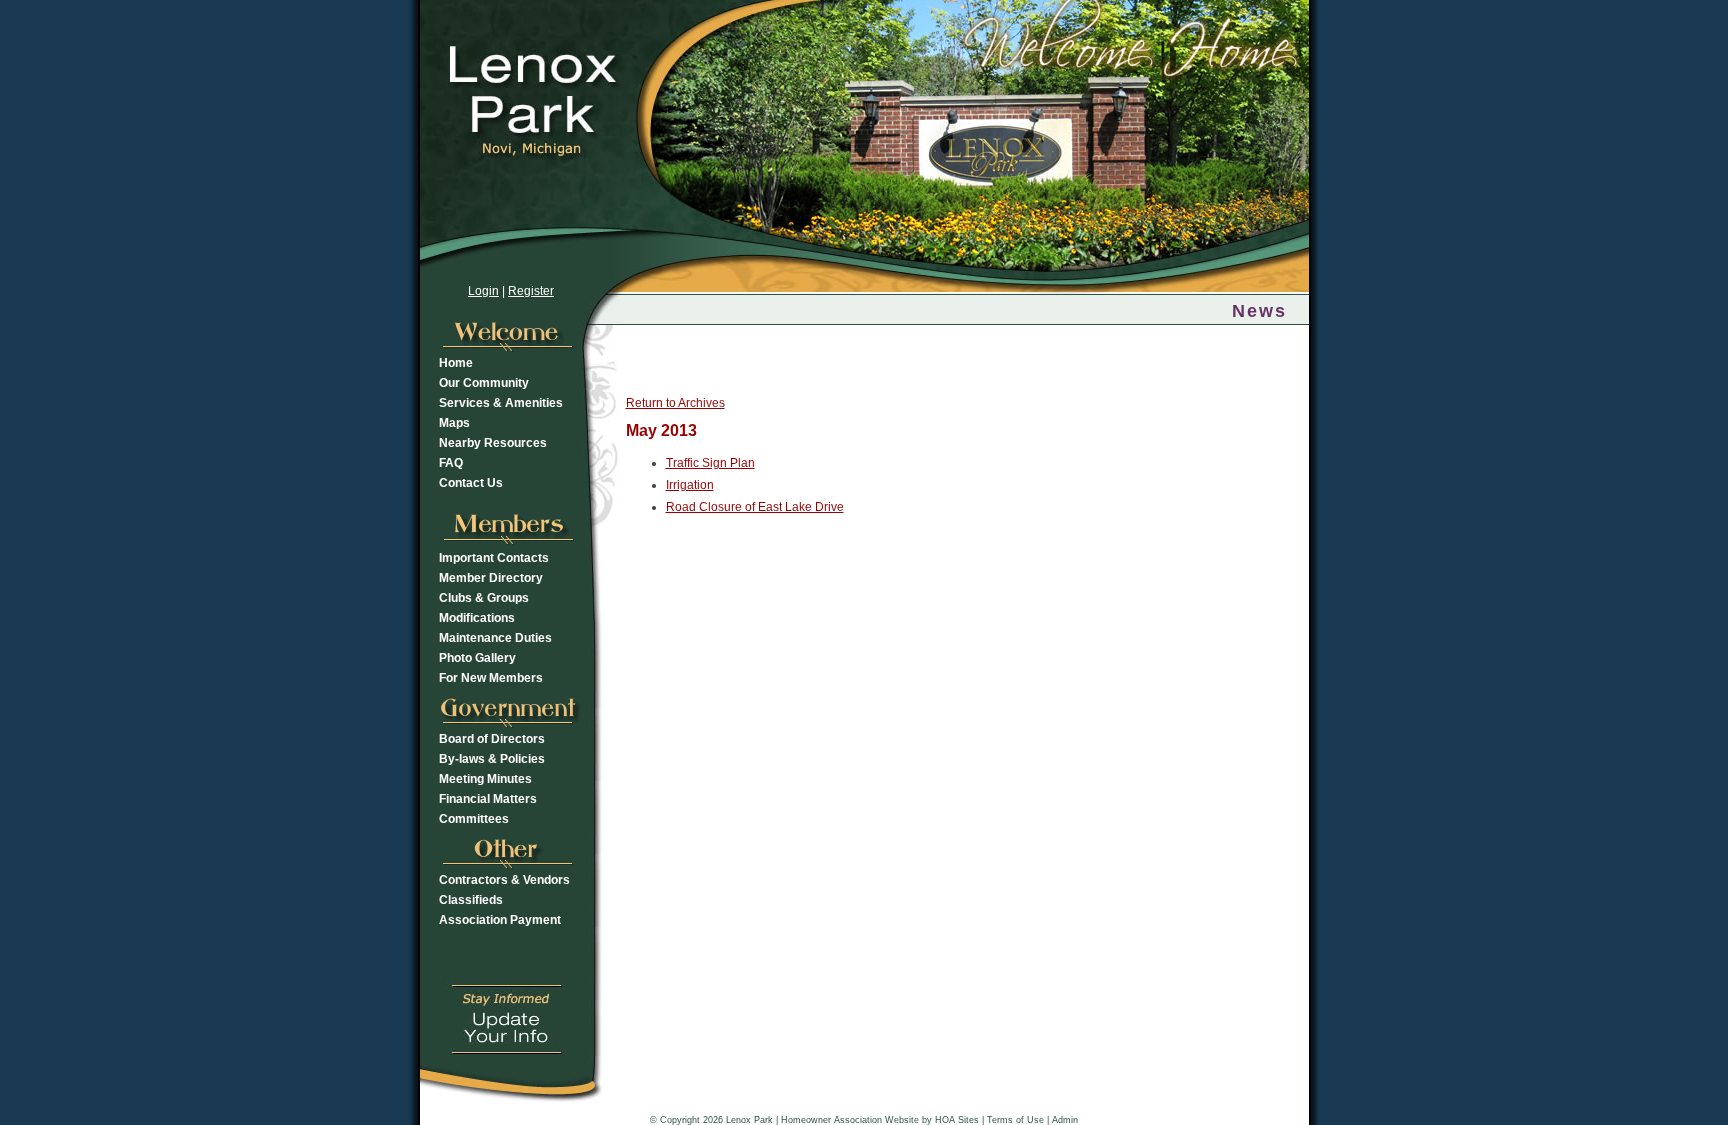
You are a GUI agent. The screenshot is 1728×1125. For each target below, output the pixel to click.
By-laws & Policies (492, 759)
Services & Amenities (501, 403)
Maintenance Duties (495, 638)
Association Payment (500, 920)
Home (456, 363)
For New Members (491, 678)
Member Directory (491, 578)
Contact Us (471, 483)
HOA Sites (957, 1120)
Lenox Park (749, 1120)
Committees (474, 819)
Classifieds (471, 900)
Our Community (484, 383)
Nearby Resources (493, 443)
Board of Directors (492, 739)
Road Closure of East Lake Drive (755, 507)
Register (531, 291)
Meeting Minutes (485, 779)
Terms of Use (1015, 1120)
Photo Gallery (477, 658)
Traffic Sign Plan (710, 463)
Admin (1065, 1120)
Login (483, 291)
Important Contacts (494, 558)
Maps (454, 423)
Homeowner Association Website (850, 1120)
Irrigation (690, 485)
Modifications (477, 618)
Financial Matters (488, 799)
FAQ (451, 463)
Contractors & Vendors (504, 880)
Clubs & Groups (484, 598)
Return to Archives (675, 403)
